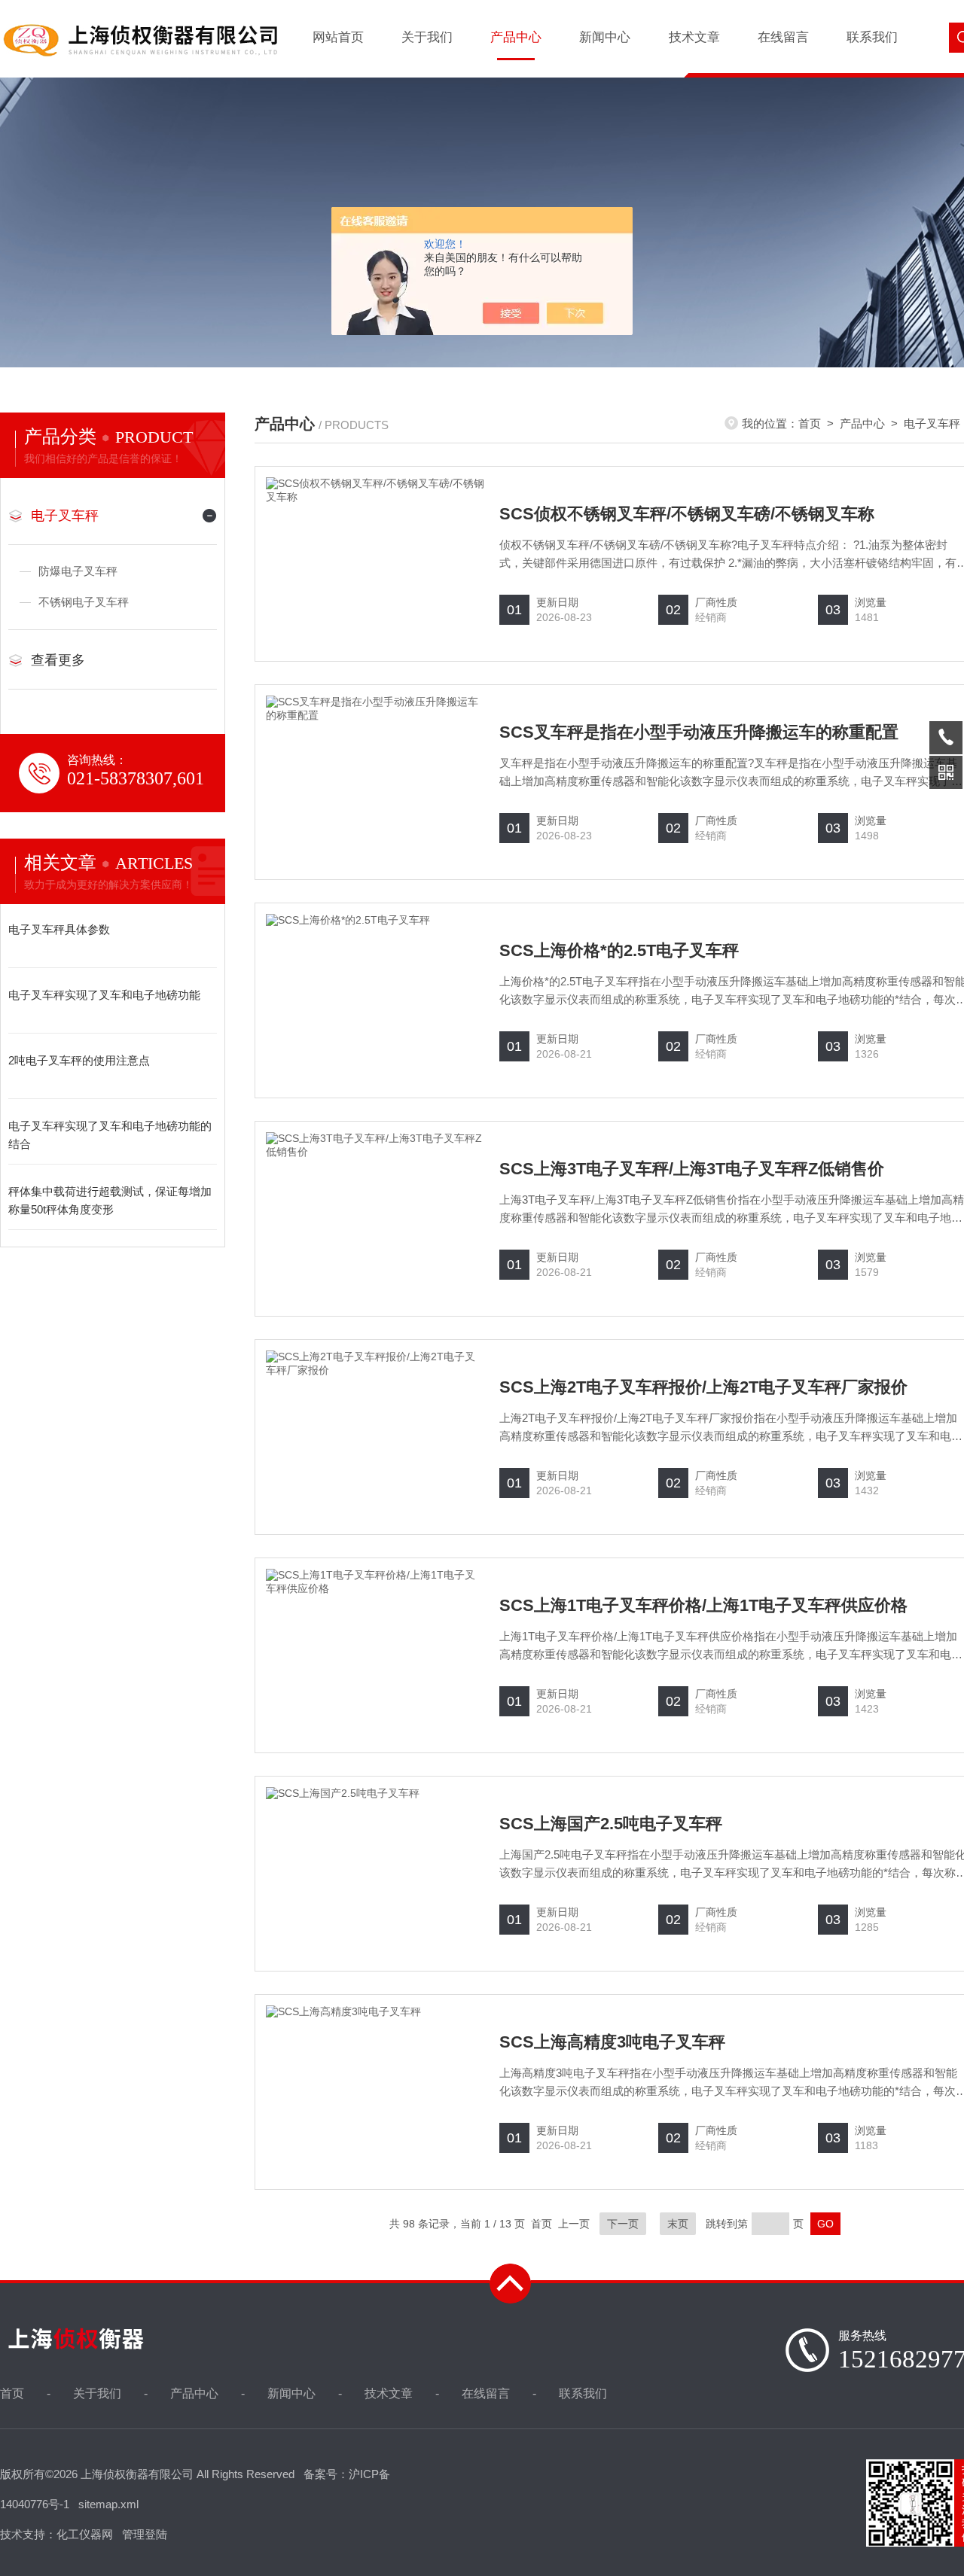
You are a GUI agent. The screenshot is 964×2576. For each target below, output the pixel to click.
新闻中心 (605, 37)
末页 (678, 2224)
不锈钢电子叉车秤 (84, 602)
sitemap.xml (108, 2504)
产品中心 (516, 37)
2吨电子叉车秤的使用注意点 (79, 1060)
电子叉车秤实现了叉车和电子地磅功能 (104, 995)
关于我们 (427, 37)
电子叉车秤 (65, 516)
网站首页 (338, 37)
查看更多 (58, 660)
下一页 (623, 2224)
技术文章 (694, 37)
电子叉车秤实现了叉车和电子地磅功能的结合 (110, 1135)
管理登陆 (145, 2534)
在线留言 (783, 37)
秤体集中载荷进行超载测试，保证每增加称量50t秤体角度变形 (110, 1200)
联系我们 (872, 37)
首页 (810, 423)
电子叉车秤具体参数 (59, 929)
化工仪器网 (85, 2534)
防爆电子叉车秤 (78, 571)
